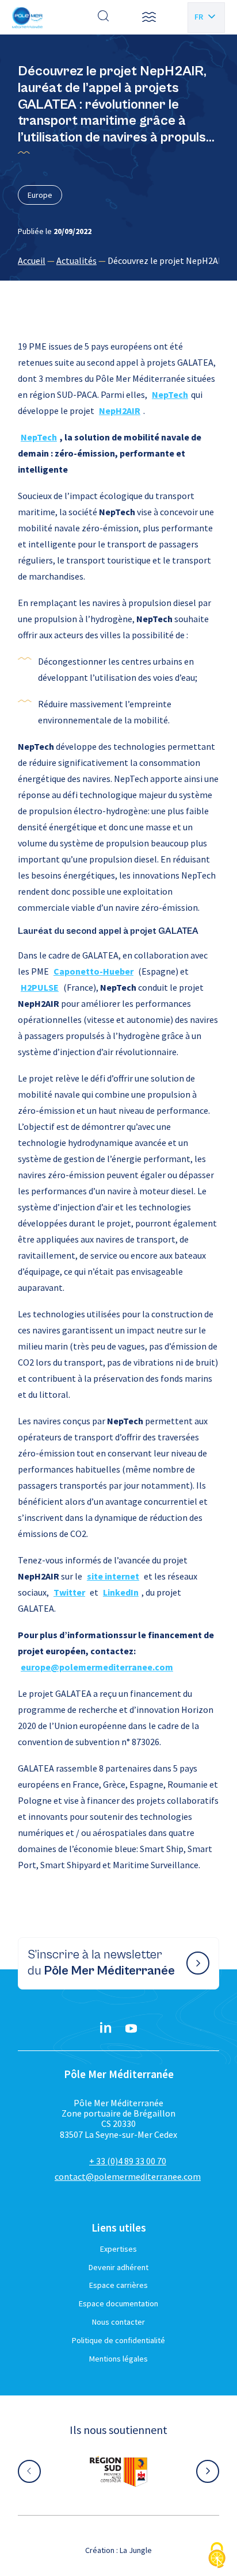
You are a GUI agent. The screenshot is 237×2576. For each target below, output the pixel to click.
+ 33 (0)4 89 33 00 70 (128, 2161)
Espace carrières (118, 2285)
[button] (149, 17)
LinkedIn (121, 1592)
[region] (118, 260)
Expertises (118, 2249)
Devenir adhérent (118, 2267)
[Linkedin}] (106, 2029)
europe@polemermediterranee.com (97, 1667)
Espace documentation (118, 2303)
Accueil (32, 260)
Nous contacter (118, 2322)
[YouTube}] (131, 2029)
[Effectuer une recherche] (104, 17)
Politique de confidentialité (118, 2340)
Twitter (69, 1592)
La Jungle (136, 2550)
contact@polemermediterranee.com (128, 2176)
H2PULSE (40, 987)
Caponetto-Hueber (93, 971)
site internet (113, 1576)
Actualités (77, 260)
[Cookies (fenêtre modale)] (217, 2556)
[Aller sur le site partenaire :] (118, 2471)
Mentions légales (118, 2359)
